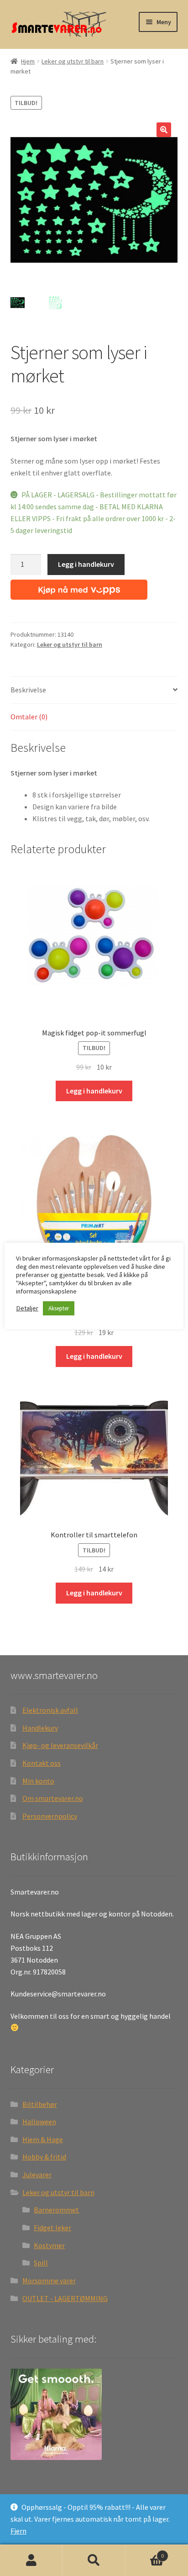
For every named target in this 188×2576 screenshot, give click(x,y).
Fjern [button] (18, 2531)
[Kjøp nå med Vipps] (79, 587)
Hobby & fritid (44, 2157)
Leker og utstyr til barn (73, 61)
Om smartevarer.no (53, 1798)
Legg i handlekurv (86, 564)
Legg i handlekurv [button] (94, 1091)
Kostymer (49, 2245)
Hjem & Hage (43, 2139)
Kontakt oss (42, 1763)
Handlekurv (40, 1728)
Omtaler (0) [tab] (29, 717)
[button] (164, 130)
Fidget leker (52, 2228)
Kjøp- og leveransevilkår (60, 1745)
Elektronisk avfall (50, 1710)
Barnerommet (56, 2210)
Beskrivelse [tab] (28, 690)
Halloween (39, 2122)
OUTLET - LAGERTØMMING (65, 2298)
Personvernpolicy (50, 1816)
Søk (94, 2560)
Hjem (28, 61)
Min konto (38, 1781)
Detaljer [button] (27, 1308)
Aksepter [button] (59, 1308)
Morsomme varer (49, 2280)
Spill (41, 2263)
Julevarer (37, 2175)
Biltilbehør (40, 2104)
